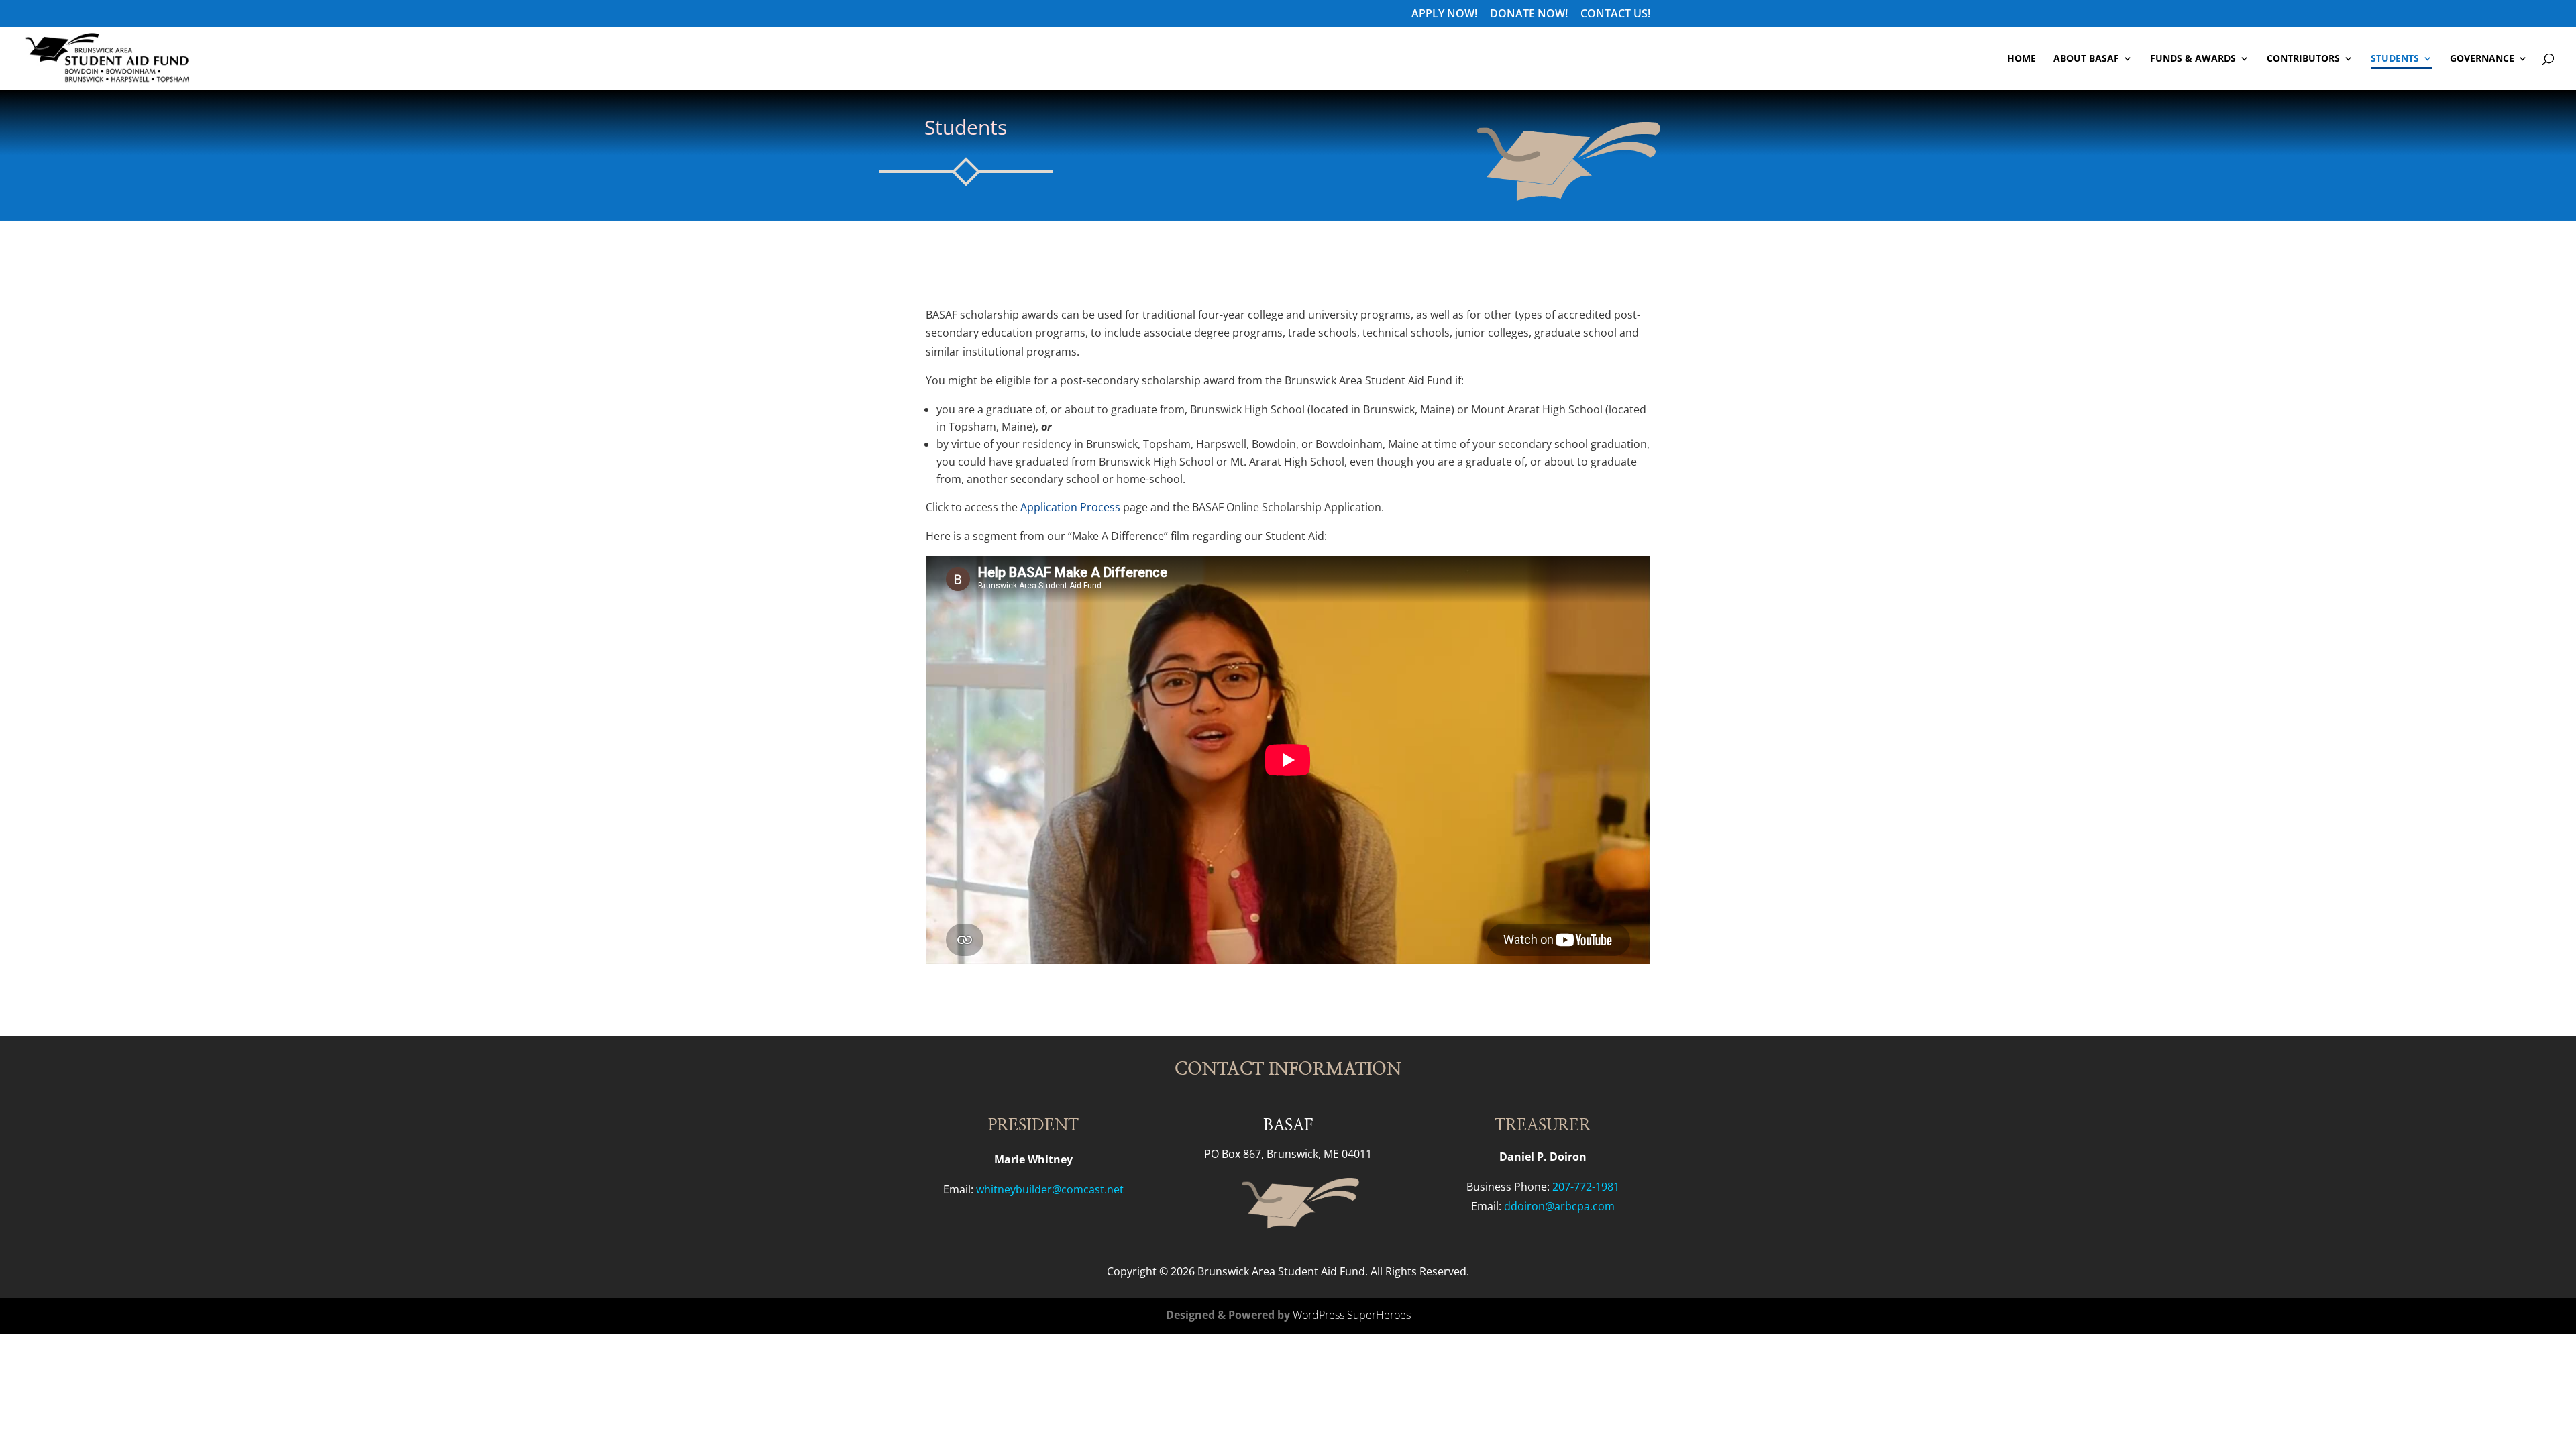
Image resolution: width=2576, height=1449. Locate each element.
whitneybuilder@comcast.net (1050, 1189)
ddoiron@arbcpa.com (1559, 1206)
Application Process (1072, 507)
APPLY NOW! (1444, 14)
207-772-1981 (1586, 1187)
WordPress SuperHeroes (1352, 1315)
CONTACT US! (1615, 14)
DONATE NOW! (1529, 14)
